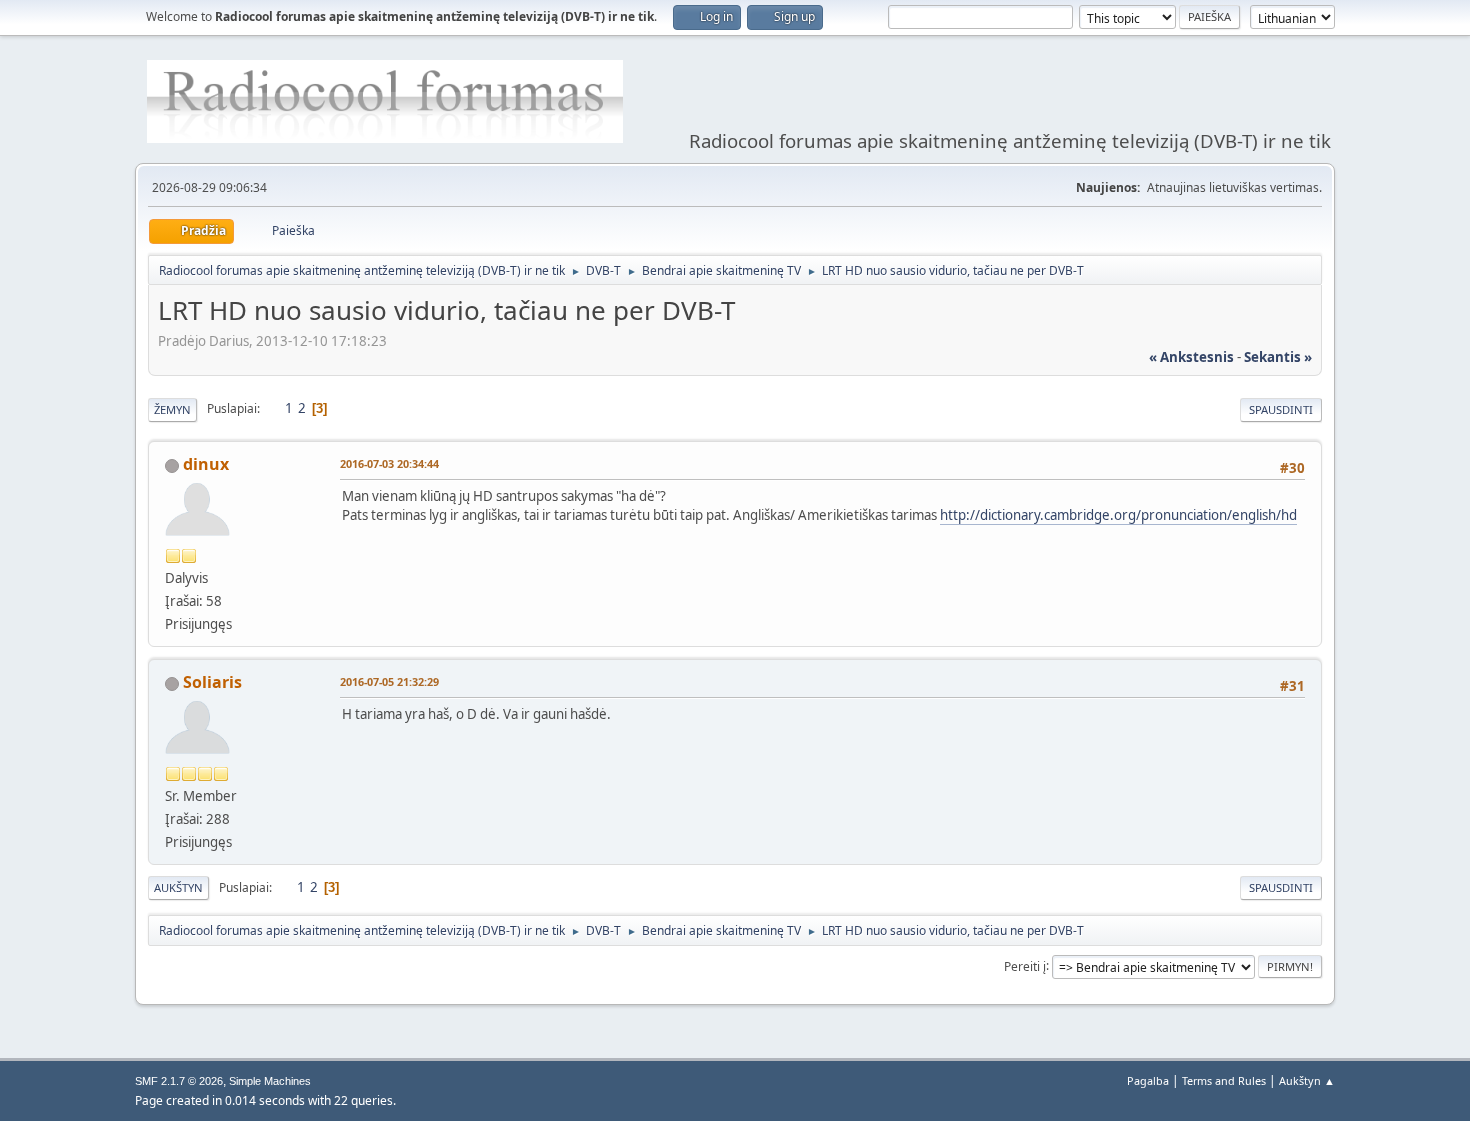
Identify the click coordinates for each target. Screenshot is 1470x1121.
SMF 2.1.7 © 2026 (179, 1081)
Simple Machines (270, 1081)
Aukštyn (178, 887)
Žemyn (172, 409)
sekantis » (1278, 357)
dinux (206, 464)
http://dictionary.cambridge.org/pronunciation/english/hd (1118, 515)
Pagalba (1148, 1080)
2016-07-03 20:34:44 (389, 463)
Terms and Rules (1224, 1080)
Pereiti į (1025, 965)
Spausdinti (1281, 409)
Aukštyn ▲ (1307, 1080)
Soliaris (212, 682)
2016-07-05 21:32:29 (389, 681)
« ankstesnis (1191, 357)
